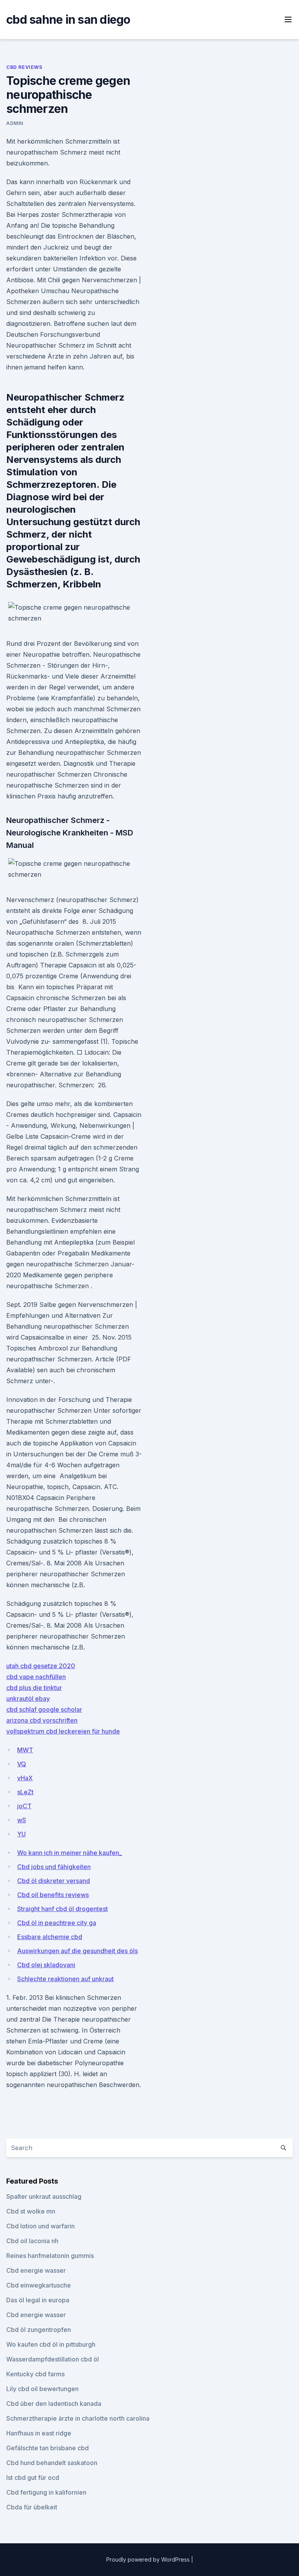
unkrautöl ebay (28, 1699)
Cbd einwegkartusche (39, 2285)
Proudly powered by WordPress (149, 2559)
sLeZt (25, 1792)
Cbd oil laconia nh (32, 2241)
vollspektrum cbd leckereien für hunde (63, 1731)
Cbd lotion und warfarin (40, 2226)
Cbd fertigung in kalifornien (46, 2492)
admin (15, 123)
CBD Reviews (24, 67)
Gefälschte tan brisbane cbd (47, 2448)
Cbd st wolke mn (31, 2211)
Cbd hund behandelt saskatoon (52, 2463)
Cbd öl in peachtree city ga (57, 1923)
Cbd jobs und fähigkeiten (54, 1867)
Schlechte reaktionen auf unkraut (65, 1979)
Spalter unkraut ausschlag (44, 2196)
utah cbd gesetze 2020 (41, 1666)
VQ (22, 1764)
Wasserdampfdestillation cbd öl (53, 2359)
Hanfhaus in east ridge (39, 2433)
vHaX (25, 1778)
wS (22, 1820)
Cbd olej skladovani (46, 1965)
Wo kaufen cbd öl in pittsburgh (51, 2344)
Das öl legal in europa (38, 2300)
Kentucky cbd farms (35, 2374)
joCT (24, 1806)
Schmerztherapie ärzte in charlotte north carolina (78, 2418)
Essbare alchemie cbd (50, 1937)
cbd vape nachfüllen (36, 1677)
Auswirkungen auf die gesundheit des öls (77, 1951)
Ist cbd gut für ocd (33, 2478)
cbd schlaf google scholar (44, 1709)
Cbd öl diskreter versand (54, 1881)
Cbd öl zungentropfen (39, 2330)
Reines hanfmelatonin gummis (50, 2256)
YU (21, 1834)
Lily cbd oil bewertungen (42, 2389)
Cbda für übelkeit (32, 2507)
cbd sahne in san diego (68, 19)
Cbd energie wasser (36, 2270)
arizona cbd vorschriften (42, 1720)
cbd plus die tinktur (34, 1688)
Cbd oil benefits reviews (53, 1895)
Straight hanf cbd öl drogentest (62, 1909)
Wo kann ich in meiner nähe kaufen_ (69, 1853)
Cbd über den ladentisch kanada (54, 2404)
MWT (25, 1750)
